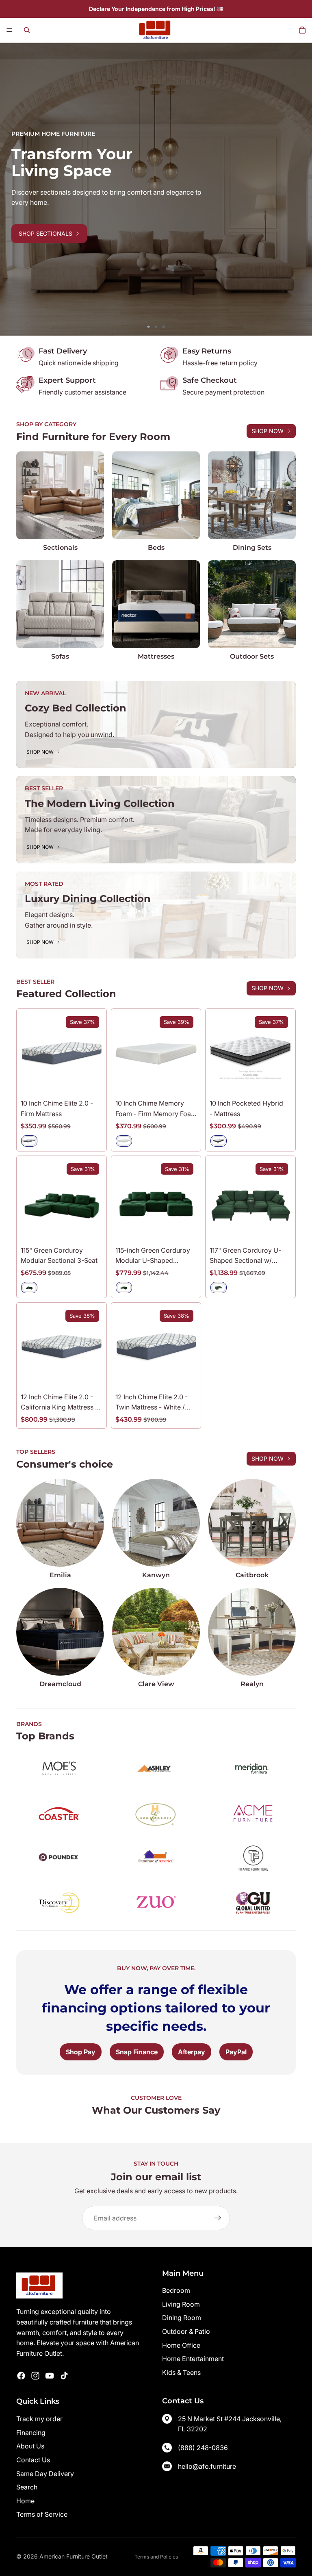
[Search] (27, 30)
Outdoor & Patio (186, 2331)
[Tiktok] (64, 2376)
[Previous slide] (12, 189)
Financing (31, 2433)
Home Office (181, 2345)
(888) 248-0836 (203, 2448)
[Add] (90, 1229)
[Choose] (90, 1082)
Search (27, 2487)
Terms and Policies (156, 2557)
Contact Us (33, 2460)
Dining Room (182, 2318)
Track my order (39, 2419)
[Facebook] (21, 2376)
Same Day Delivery (45, 2474)
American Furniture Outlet (74, 2556)
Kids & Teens (181, 2372)
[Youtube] (50, 2376)
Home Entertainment (193, 2359)
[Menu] (9, 30)
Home (25, 2501)
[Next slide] (300, 189)
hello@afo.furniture (207, 2466)
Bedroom (176, 2290)
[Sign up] (218, 2218)
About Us (30, 2446)
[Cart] (302, 30)
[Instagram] (35, 2376)
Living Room (181, 2304)
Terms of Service (42, 2514)
